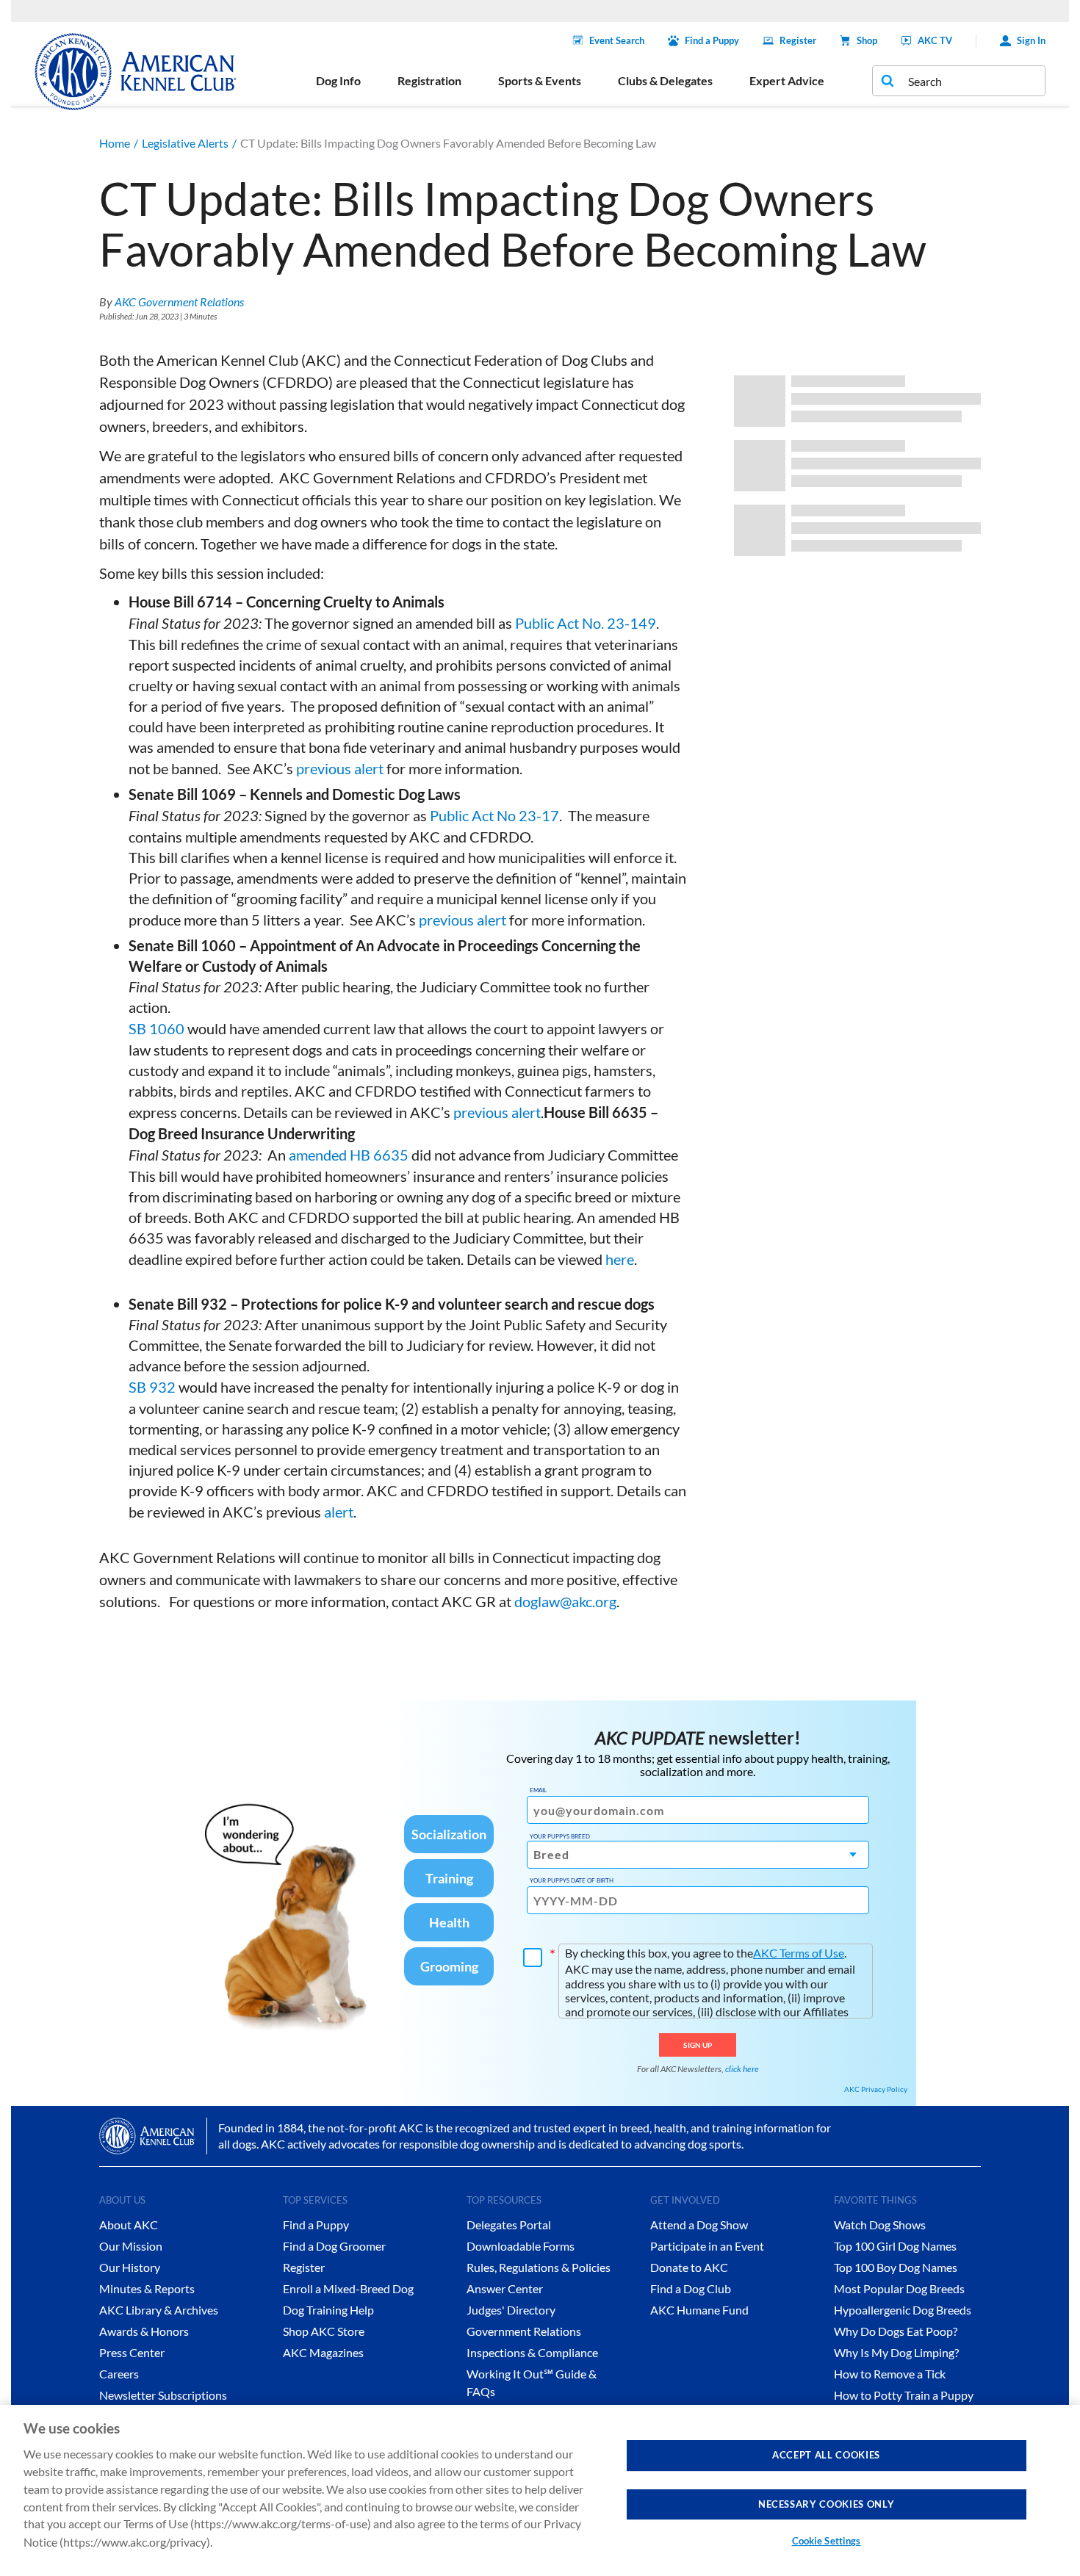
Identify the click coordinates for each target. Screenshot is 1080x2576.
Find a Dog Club (691, 2288)
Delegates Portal (509, 2225)
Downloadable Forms (521, 2246)
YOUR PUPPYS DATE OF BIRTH (572, 1880)
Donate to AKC (689, 2267)
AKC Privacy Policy (876, 2089)
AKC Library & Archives (159, 2310)
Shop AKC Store (324, 2331)
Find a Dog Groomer (334, 2246)
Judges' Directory (511, 2310)
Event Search (617, 40)
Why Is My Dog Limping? (896, 2352)
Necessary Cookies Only (826, 2503)
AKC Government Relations (179, 302)
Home (115, 143)
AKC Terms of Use (799, 1953)
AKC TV (935, 40)
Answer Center (505, 2288)
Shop (867, 40)
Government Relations (524, 2331)
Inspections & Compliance (532, 2352)
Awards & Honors (144, 2331)
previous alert (340, 768)
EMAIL (538, 1790)
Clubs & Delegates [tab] (665, 80)
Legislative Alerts (185, 143)
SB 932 (152, 1387)
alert (339, 1512)
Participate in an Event (707, 2246)
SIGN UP (698, 2045)
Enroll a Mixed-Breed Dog (348, 2288)
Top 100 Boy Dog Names (896, 2267)
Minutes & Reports (147, 2288)
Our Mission (131, 2246)
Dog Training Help (328, 2310)
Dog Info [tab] (338, 80)
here (620, 1259)
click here (742, 2069)
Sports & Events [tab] (540, 80)
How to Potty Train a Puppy (904, 2395)
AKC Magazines (323, 2352)
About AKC (129, 2225)
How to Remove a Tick (890, 2374)
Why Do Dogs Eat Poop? (896, 2331)
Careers (119, 2374)
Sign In (1031, 40)
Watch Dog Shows (880, 2225)
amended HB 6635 (349, 1155)
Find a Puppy (712, 40)
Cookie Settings (827, 2541)
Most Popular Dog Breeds (899, 2288)
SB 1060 (156, 1028)
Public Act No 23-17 (494, 815)
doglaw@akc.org (565, 1601)
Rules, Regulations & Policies (539, 2267)
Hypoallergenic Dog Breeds (903, 2310)
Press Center (132, 2352)
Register (798, 40)
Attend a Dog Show (699, 2225)
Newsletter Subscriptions (163, 2395)
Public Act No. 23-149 (586, 623)
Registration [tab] (429, 80)
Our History (130, 2267)
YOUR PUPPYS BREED (560, 1836)
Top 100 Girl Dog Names (895, 2246)
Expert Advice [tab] (787, 80)
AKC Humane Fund (699, 2310)
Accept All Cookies (826, 2455)
